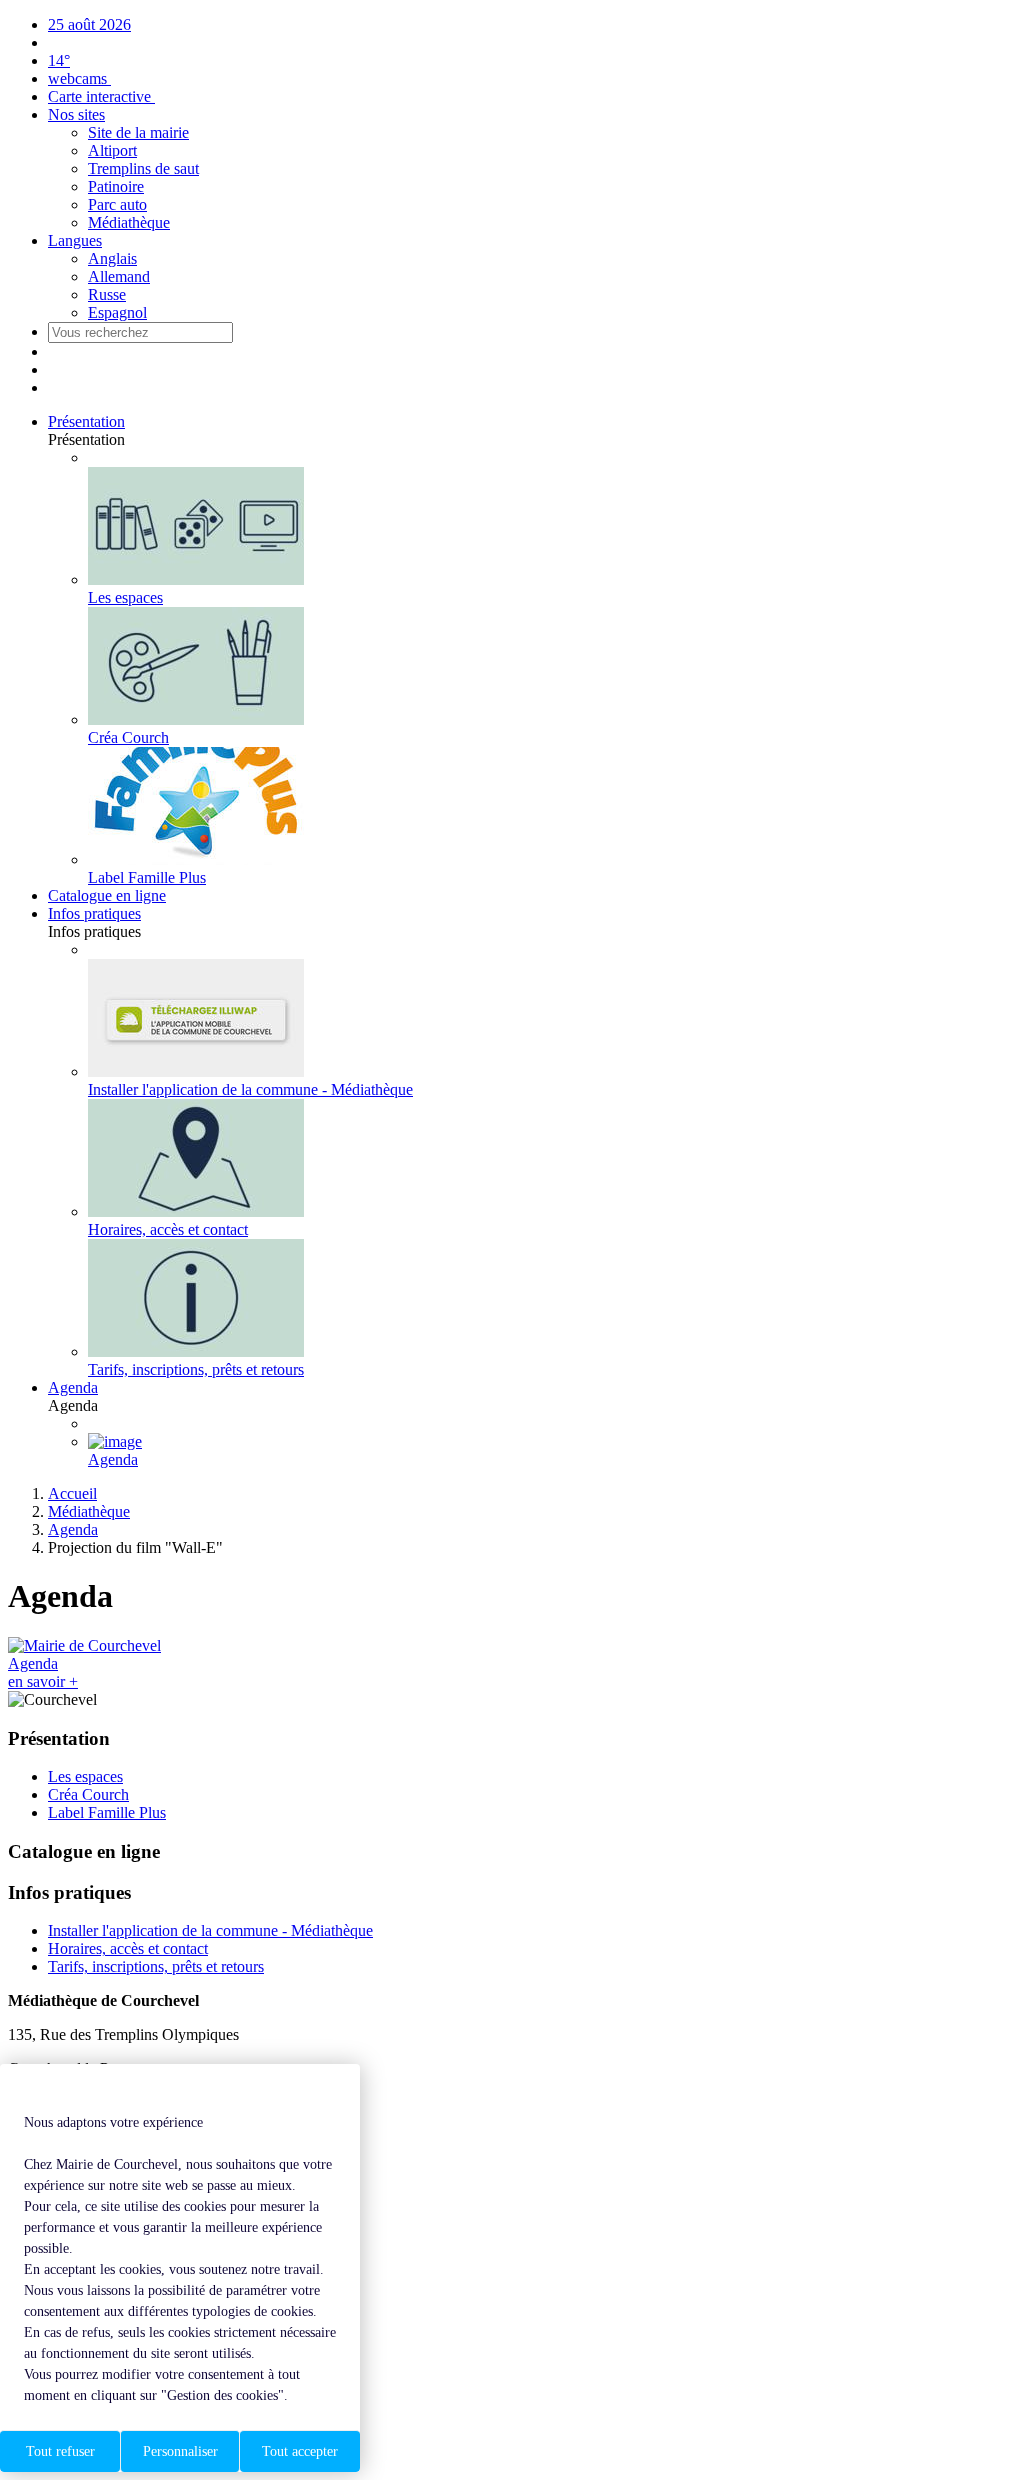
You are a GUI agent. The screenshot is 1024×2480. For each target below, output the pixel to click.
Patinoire (116, 186)
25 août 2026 (89, 24)
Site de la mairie (138, 132)
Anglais (112, 258)
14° (59, 60)
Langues (75, 240)
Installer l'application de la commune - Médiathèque (210, 1930)
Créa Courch (88, 1794)
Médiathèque (129, 222)
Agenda (73, 1387)
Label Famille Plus (107, 1812)
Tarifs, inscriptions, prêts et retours (156, 1966)
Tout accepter (300, 2451)
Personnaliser (180, 2451)
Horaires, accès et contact (128, 1948)
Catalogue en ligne (107, 895)
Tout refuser (60, 2451)
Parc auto (117, 204)
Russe (107, 294)
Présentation (86, 421)
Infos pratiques (94, 913)
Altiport (112, 150)
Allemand (119, 276)
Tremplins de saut (143, 168)
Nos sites (76, 114)
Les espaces (85, 1776)
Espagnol (117, 312)
